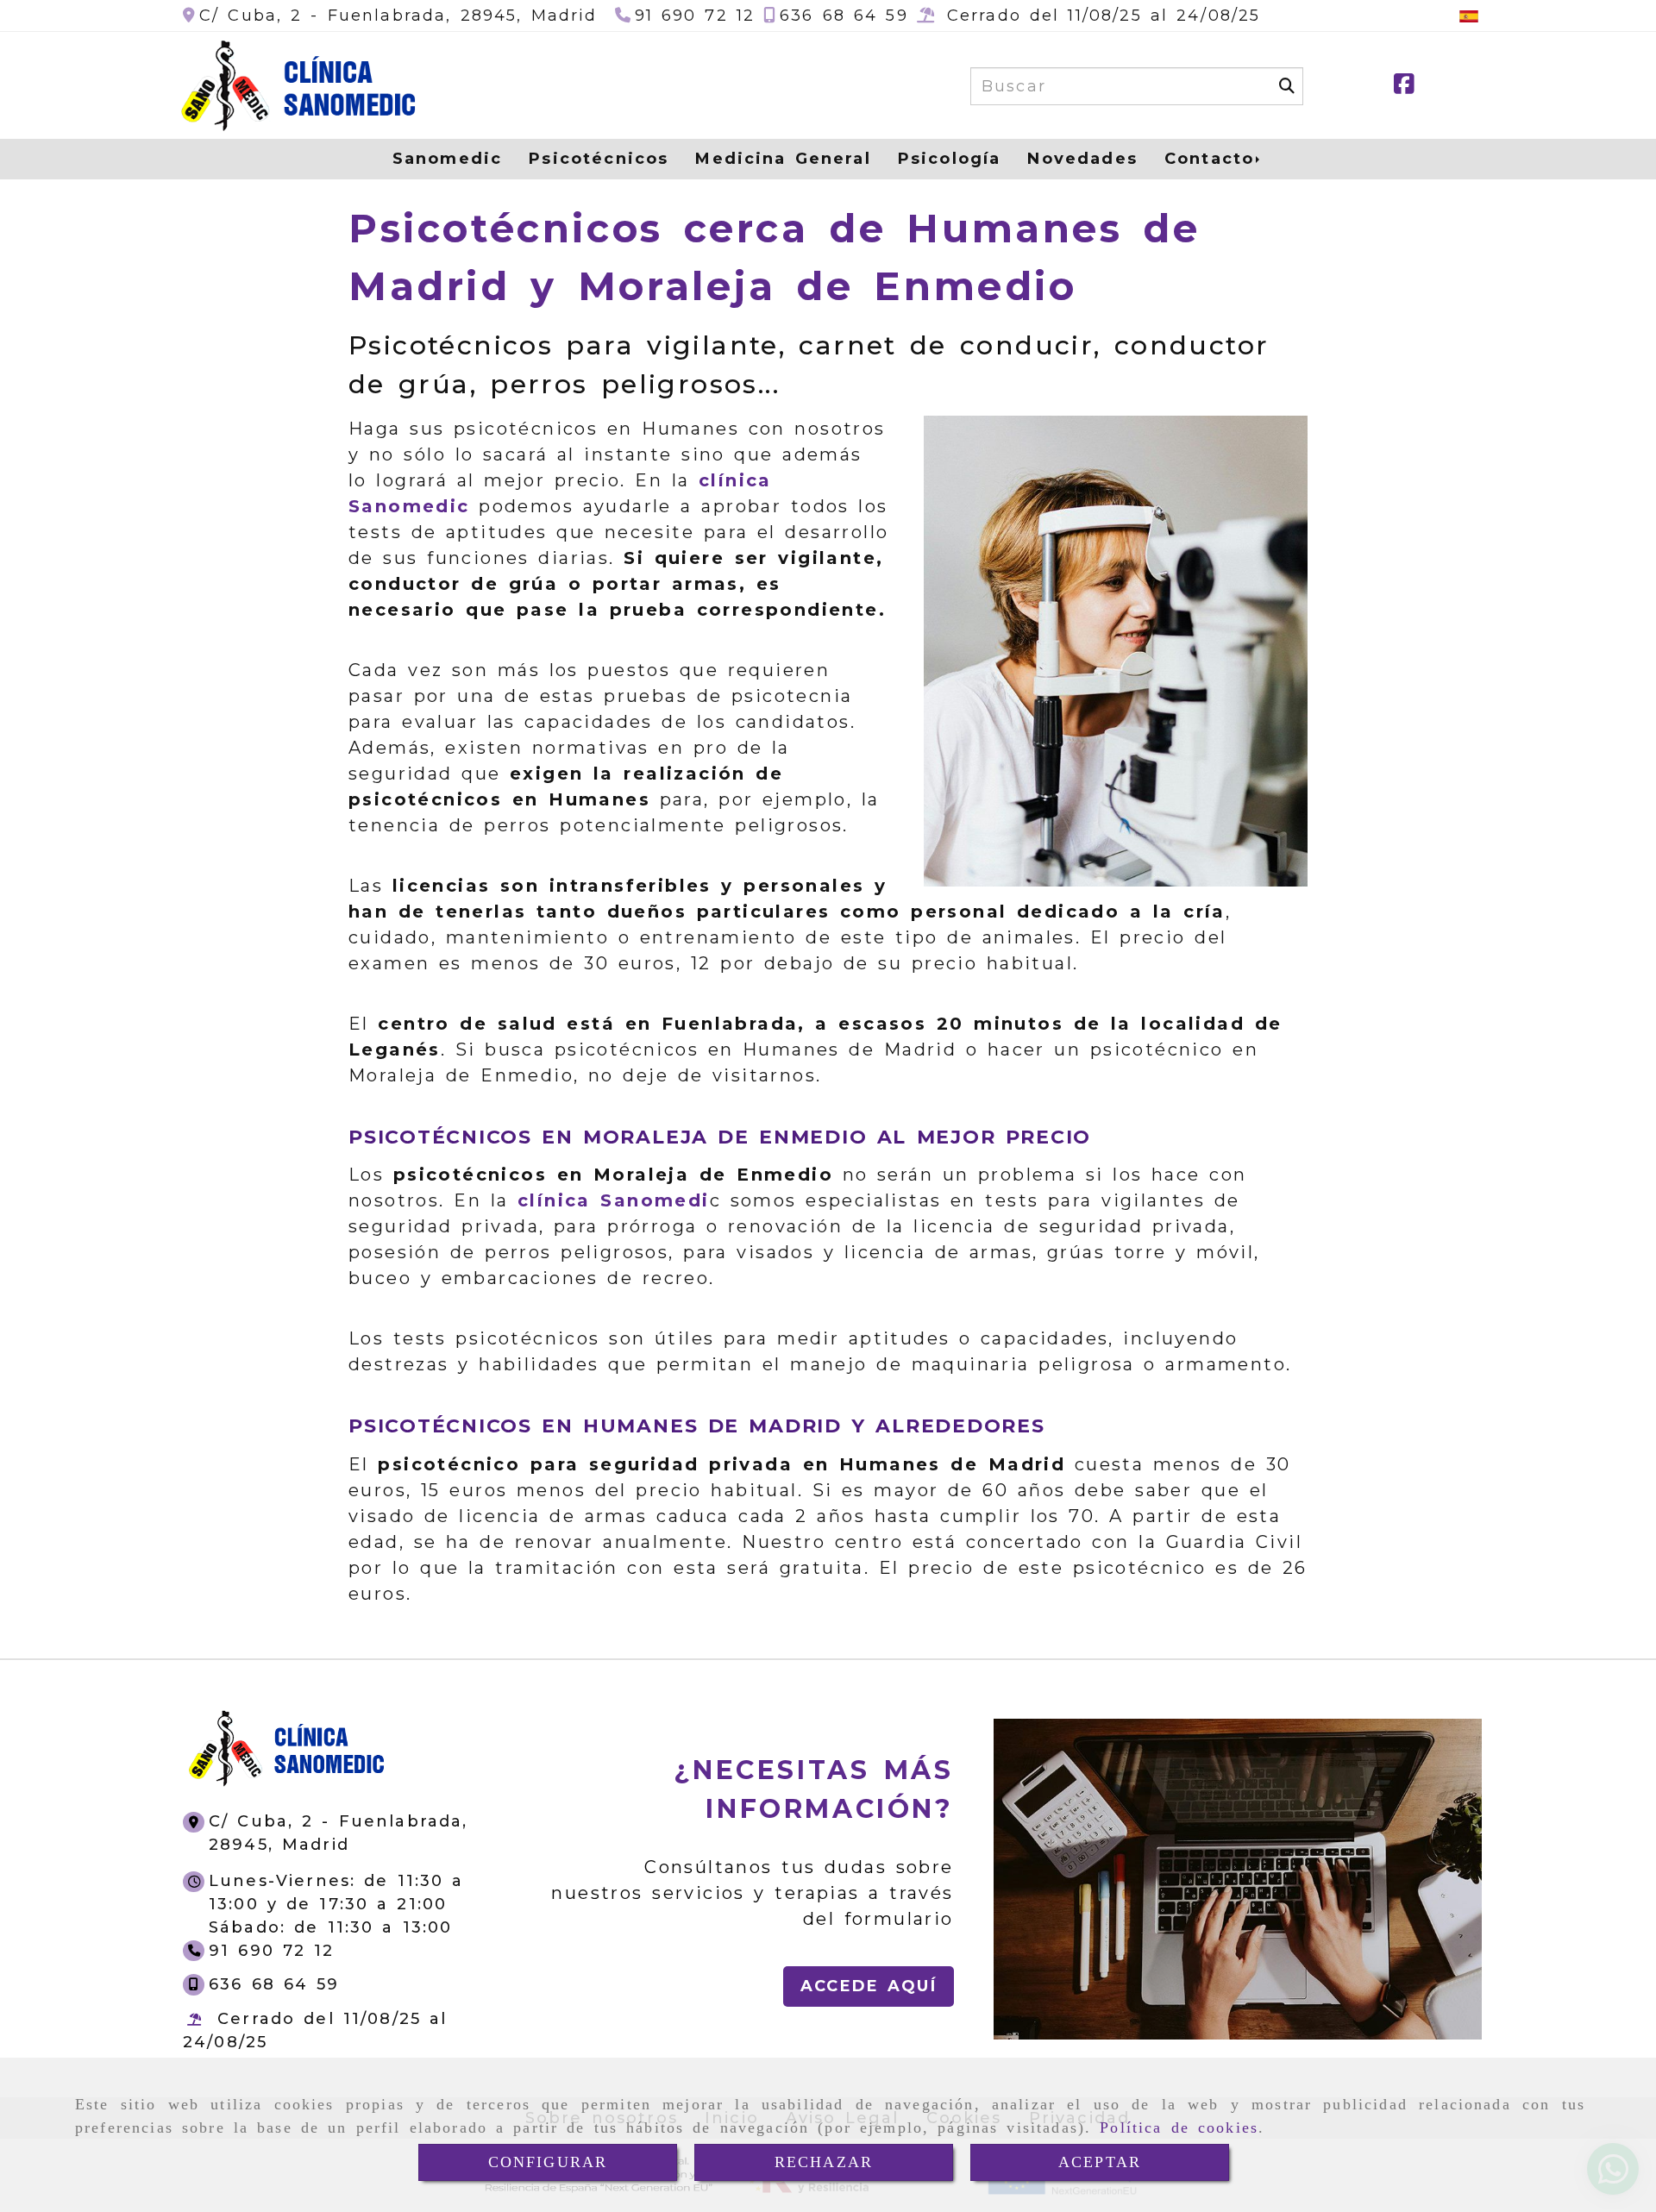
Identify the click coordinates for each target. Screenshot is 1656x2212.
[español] (1469, 16)
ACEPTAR (1100, 2162)
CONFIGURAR (548, 2162)
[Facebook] (1404, 87)
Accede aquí (869, 1986)
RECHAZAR (824, 2162)
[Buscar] (1287, 86)
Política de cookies (1179, 2127)
